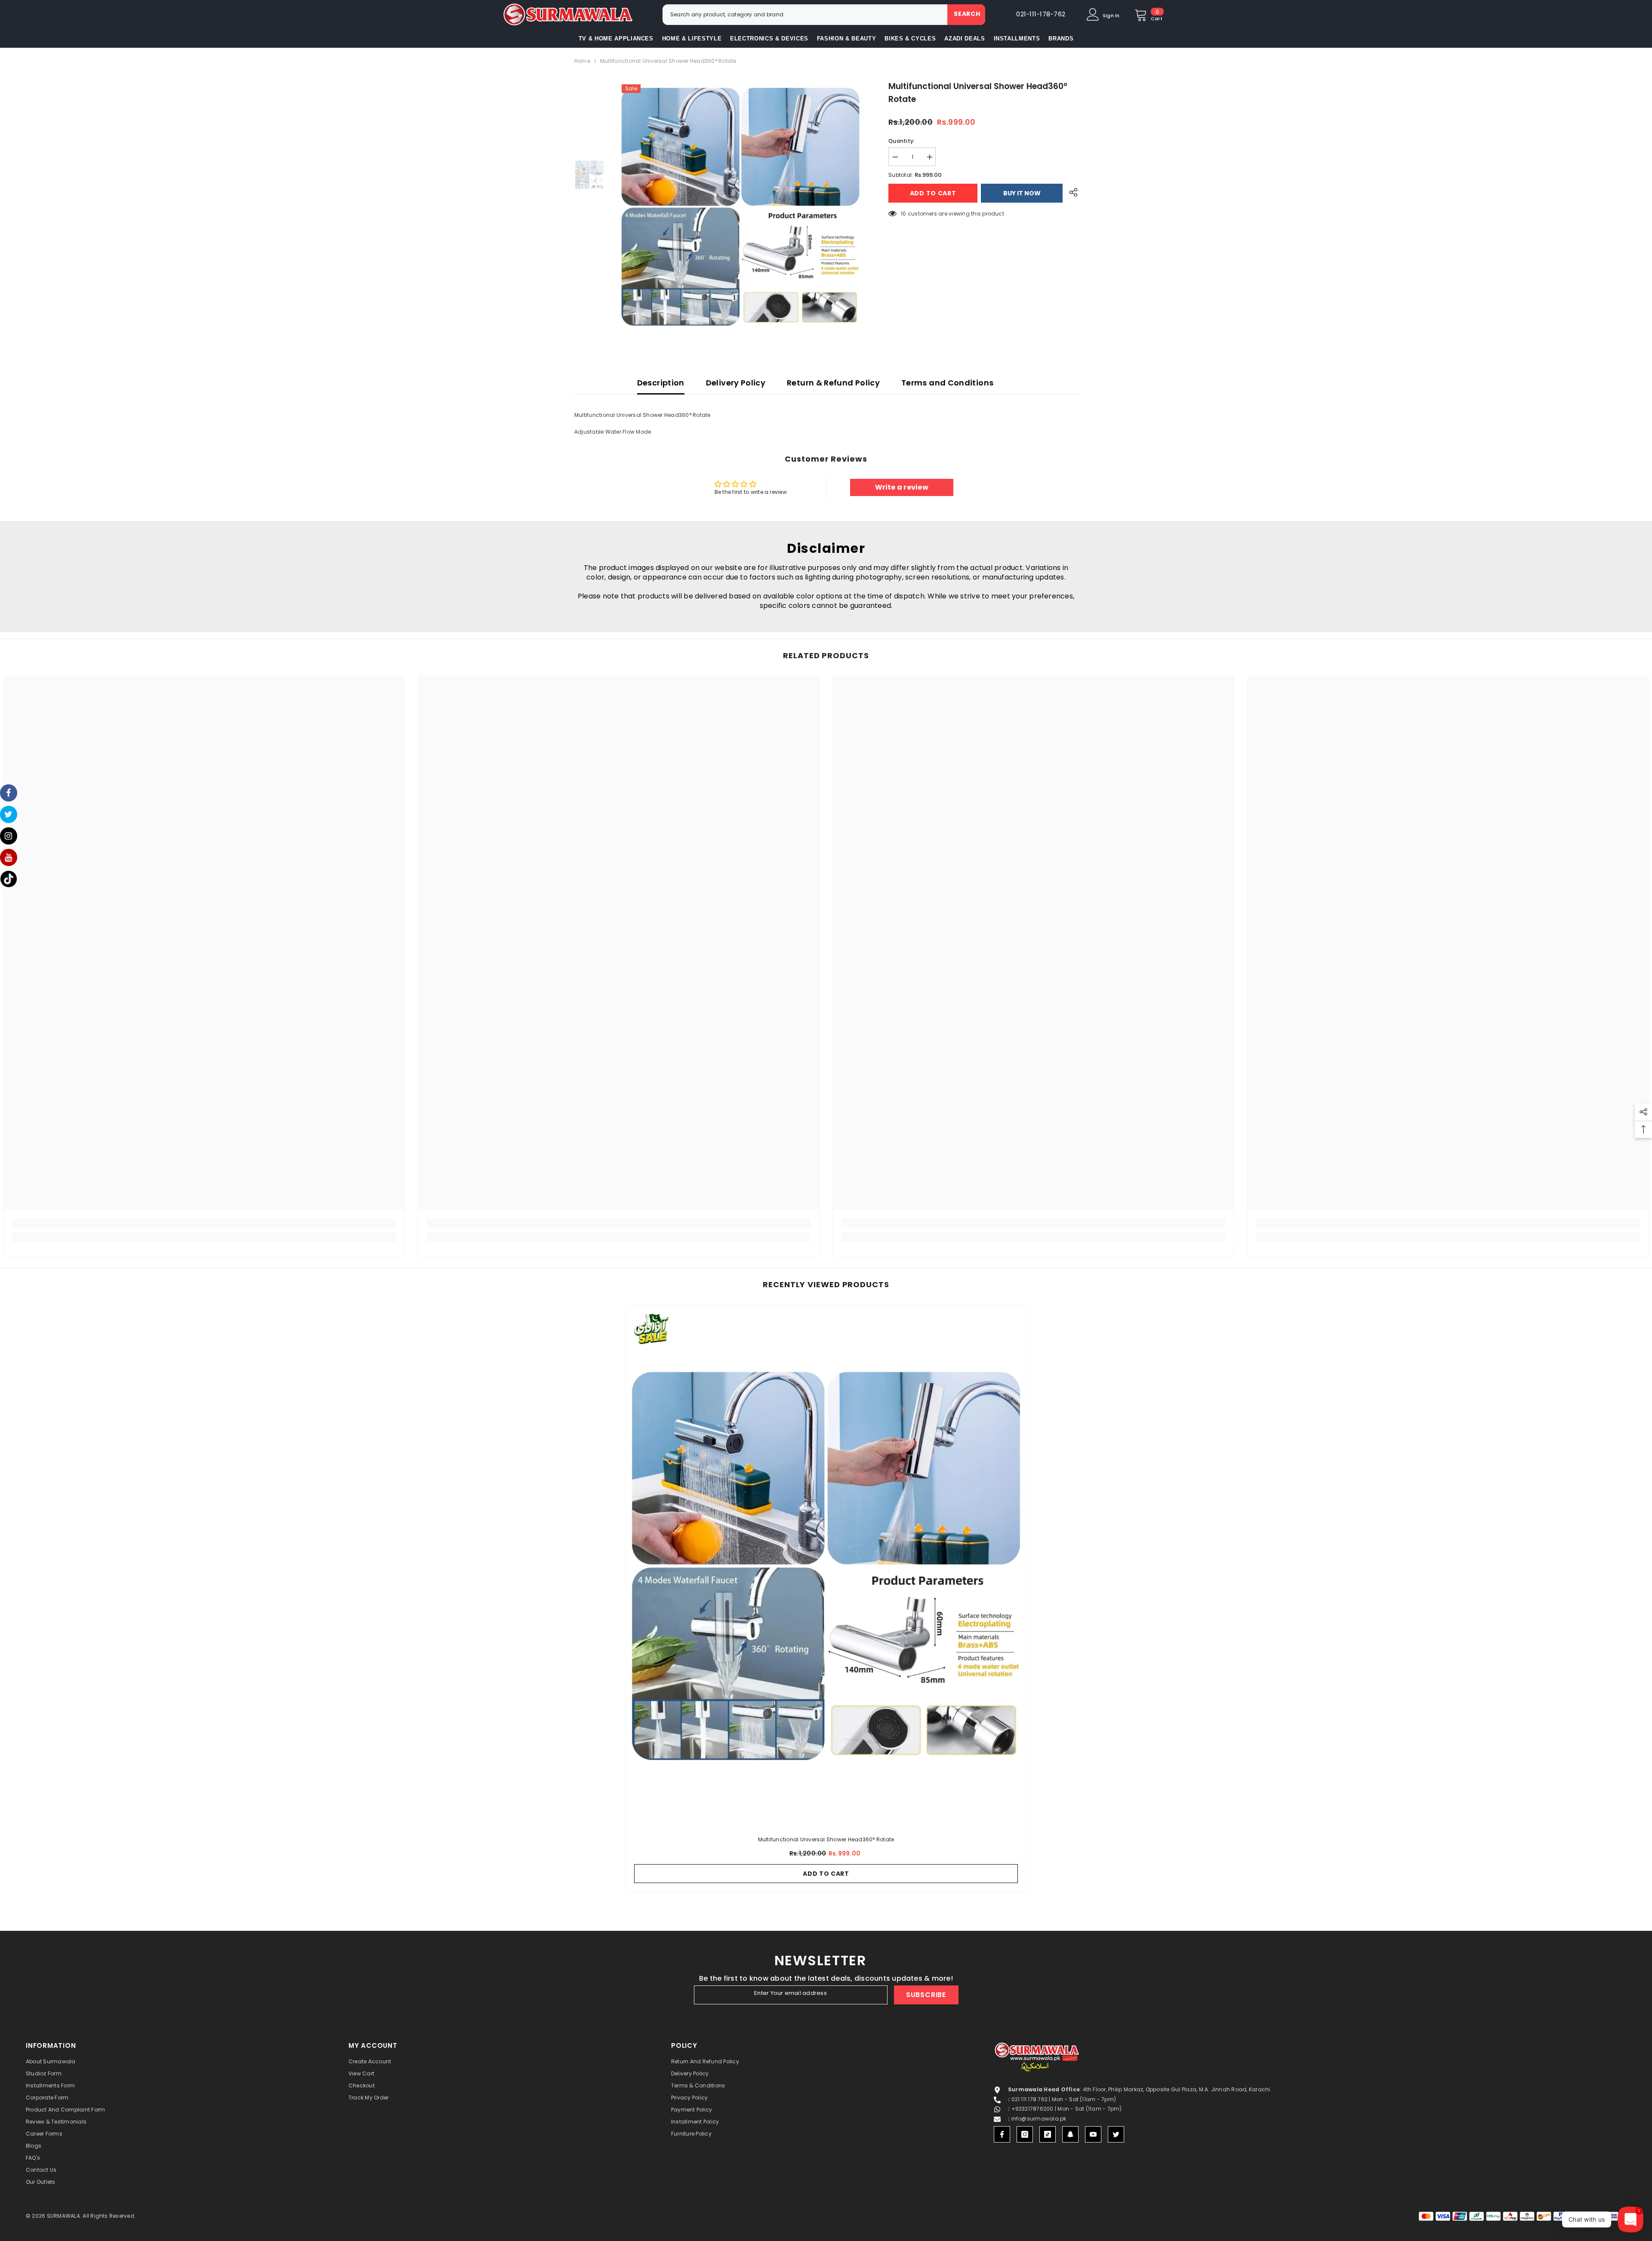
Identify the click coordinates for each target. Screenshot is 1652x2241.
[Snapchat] (1070, 2134)
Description (661, 383)
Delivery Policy (736, 383)
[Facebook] (1002, 2134)
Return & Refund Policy (833, 383)
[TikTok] (1048, 2134)
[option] (740, 207)
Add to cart (935, 193)
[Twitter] (1116, 2134)
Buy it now (1022, 193)
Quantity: (902, 141)
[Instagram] (1025, 2134)
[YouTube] (1093, 2134)
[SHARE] (1070, 192)
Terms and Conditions (947, 383)
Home (582, 61)
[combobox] (805, 15)
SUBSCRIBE (926, 1995)
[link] (204, 1223)
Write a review (902, 487)
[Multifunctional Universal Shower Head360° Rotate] (826, 1566)
